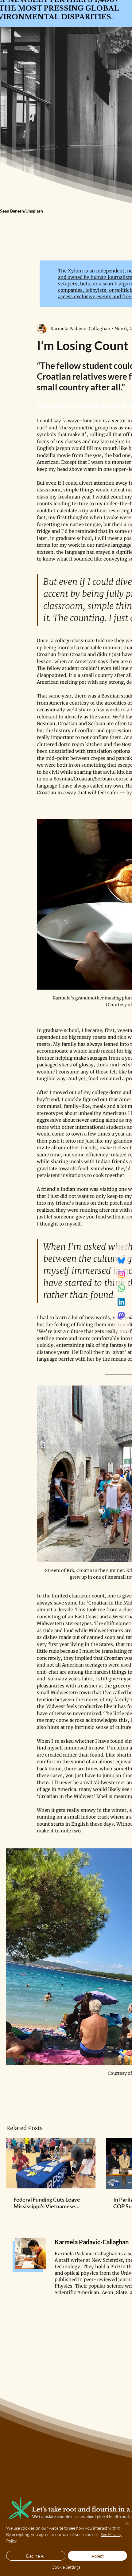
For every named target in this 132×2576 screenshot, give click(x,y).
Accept (98, 2556)
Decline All (36, 2556)
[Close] (123, 2527)
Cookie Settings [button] (66, 2567)
